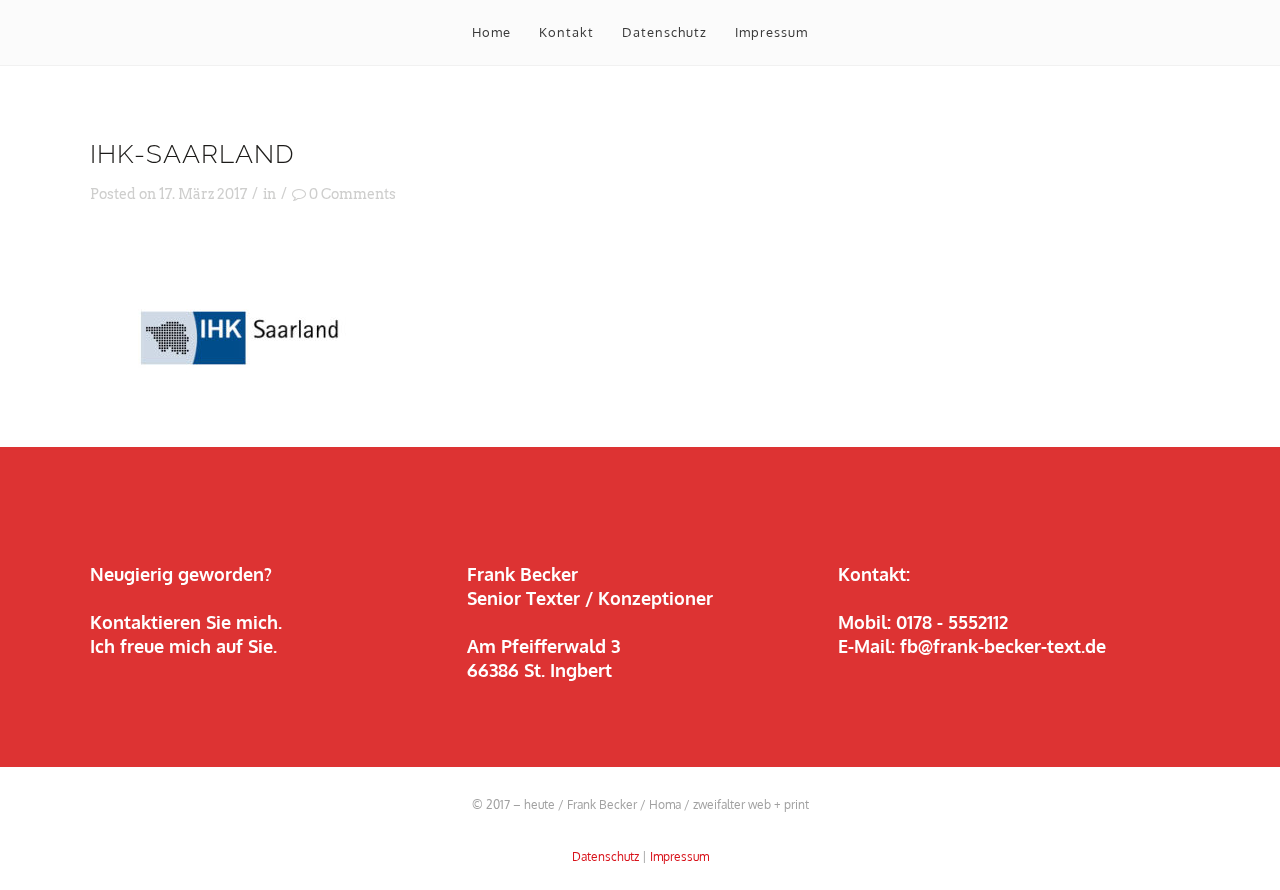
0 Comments (352, 194)
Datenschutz (605, 856)
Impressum (679, 856)
